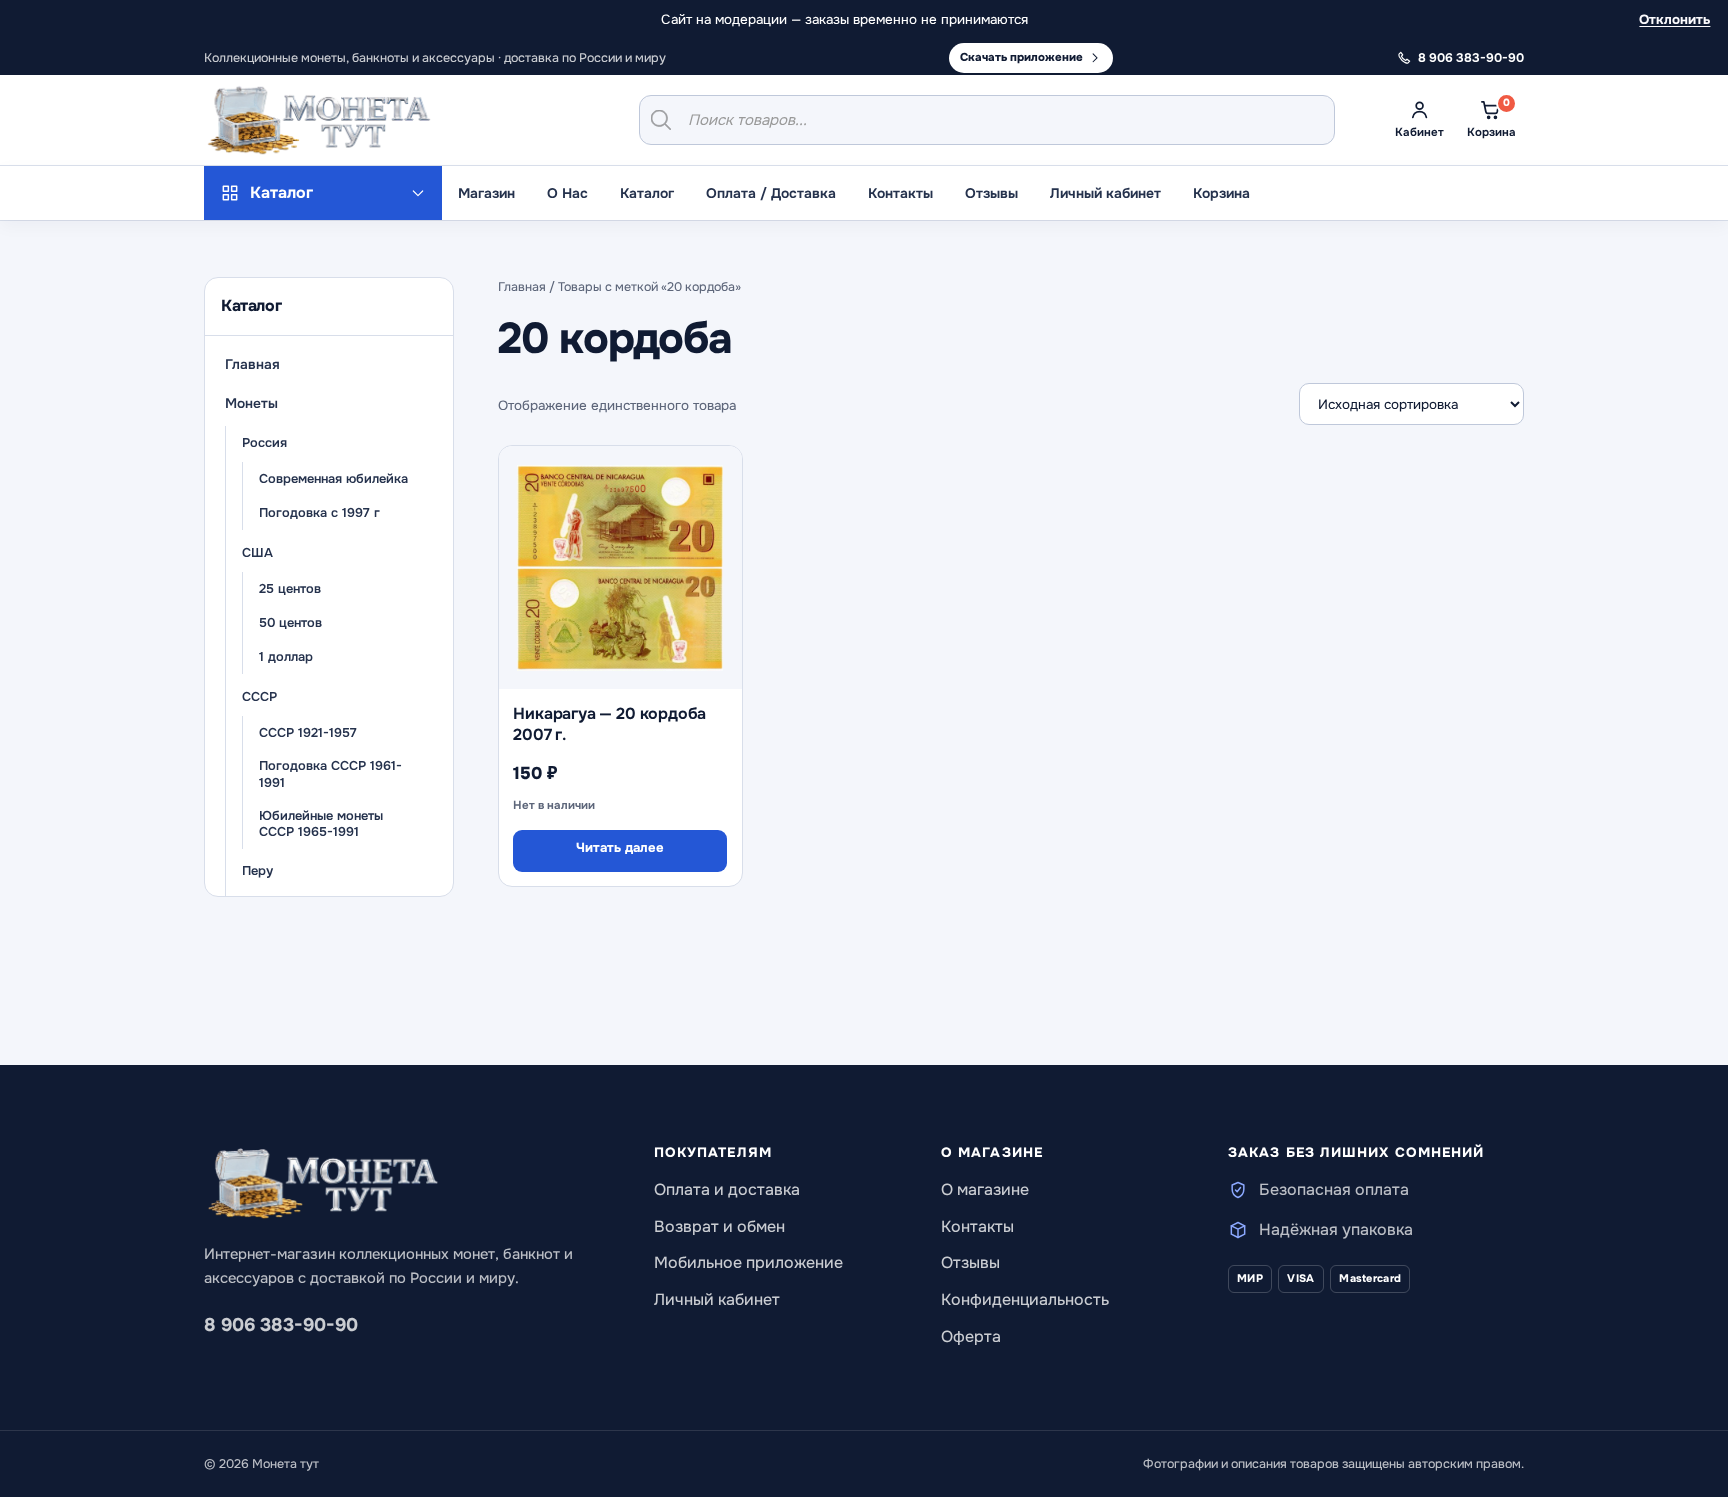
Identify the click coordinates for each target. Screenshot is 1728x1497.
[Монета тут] (319, 120)
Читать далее (620, 847)
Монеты (251, 403)
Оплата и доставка (727, 1189)
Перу (257, 871)
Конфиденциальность (1025, 1299)
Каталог (647, 193)
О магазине (985, 1189)
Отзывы (991, 193)
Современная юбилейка (333, 479)
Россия (264, 443)
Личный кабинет (1105, 193)
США (257, 553)
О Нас (567, 193)
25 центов (290, 589)
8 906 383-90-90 (281, 1325)
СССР (259, 697)
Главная (252, 364)
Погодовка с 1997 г (319, 513)
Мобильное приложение (748, 1262)
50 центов (290, 623)
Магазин (486, 193)
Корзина (1221, 193)
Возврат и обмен (719, 1226)
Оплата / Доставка (771, 193)
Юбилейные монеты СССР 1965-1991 (321, 824)
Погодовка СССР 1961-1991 (330, 775)
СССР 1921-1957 (308, 733)
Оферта (971, 1336)
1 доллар (286, 657)
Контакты (900, 193)
